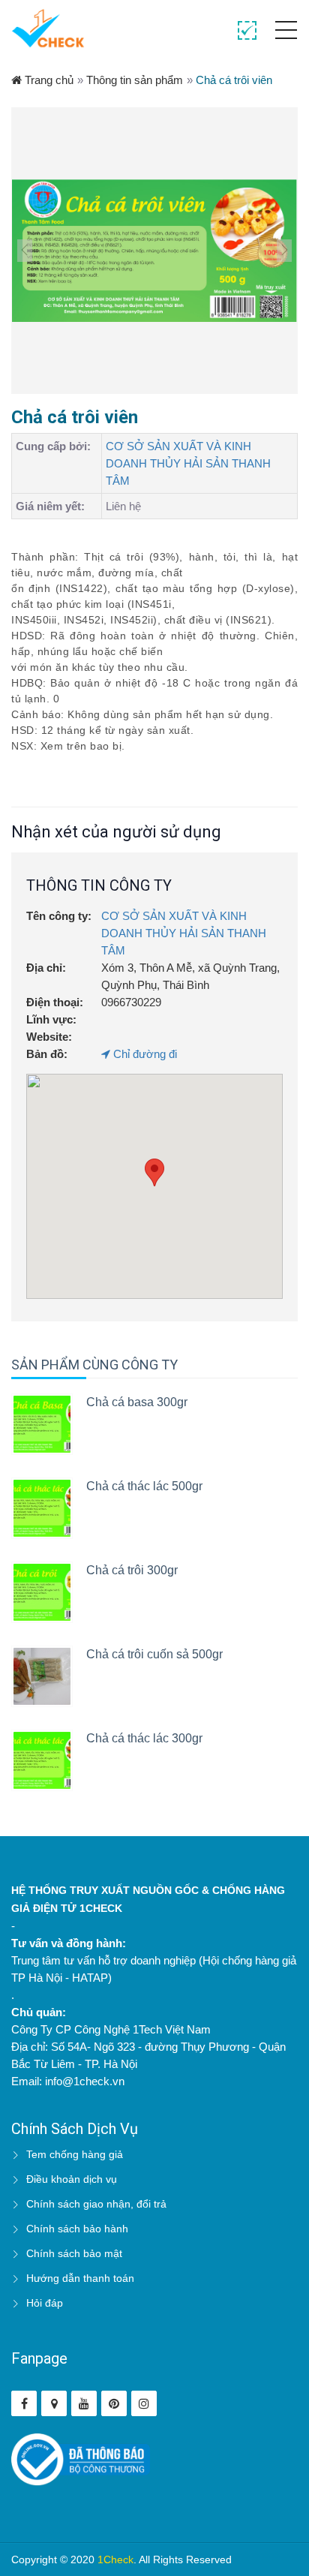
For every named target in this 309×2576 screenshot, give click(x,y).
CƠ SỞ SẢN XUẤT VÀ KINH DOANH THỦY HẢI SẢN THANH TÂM (188, 463)
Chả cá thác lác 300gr (144, 1738)
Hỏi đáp (45, 2303)
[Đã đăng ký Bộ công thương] (81, 2459)
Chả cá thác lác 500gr (144, 1486)
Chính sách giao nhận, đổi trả (96, 2204)
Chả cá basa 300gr (137, 1402)
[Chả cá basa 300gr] (42, 1424)
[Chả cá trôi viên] (154, 251)
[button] (154, 1172)
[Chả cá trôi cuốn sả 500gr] (42, 1676)
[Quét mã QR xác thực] (247, 31)
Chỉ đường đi (144, 1054)
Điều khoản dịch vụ (72, 2179)
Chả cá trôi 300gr (132, 1570)
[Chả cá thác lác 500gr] (42, 1508)
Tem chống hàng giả (75, 2154)
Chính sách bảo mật (74, 2253)
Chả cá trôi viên (234, 80)
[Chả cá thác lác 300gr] (42, 1760)
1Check (115, 2559)
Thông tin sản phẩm (135, 80)
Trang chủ (48, 80)
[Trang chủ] (48, 28)
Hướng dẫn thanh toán (80, 2278)
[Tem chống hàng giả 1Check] (54, 2403)
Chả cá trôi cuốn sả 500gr (154, 1654)
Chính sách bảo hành (77, 2229)
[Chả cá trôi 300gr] (42, 1592)
